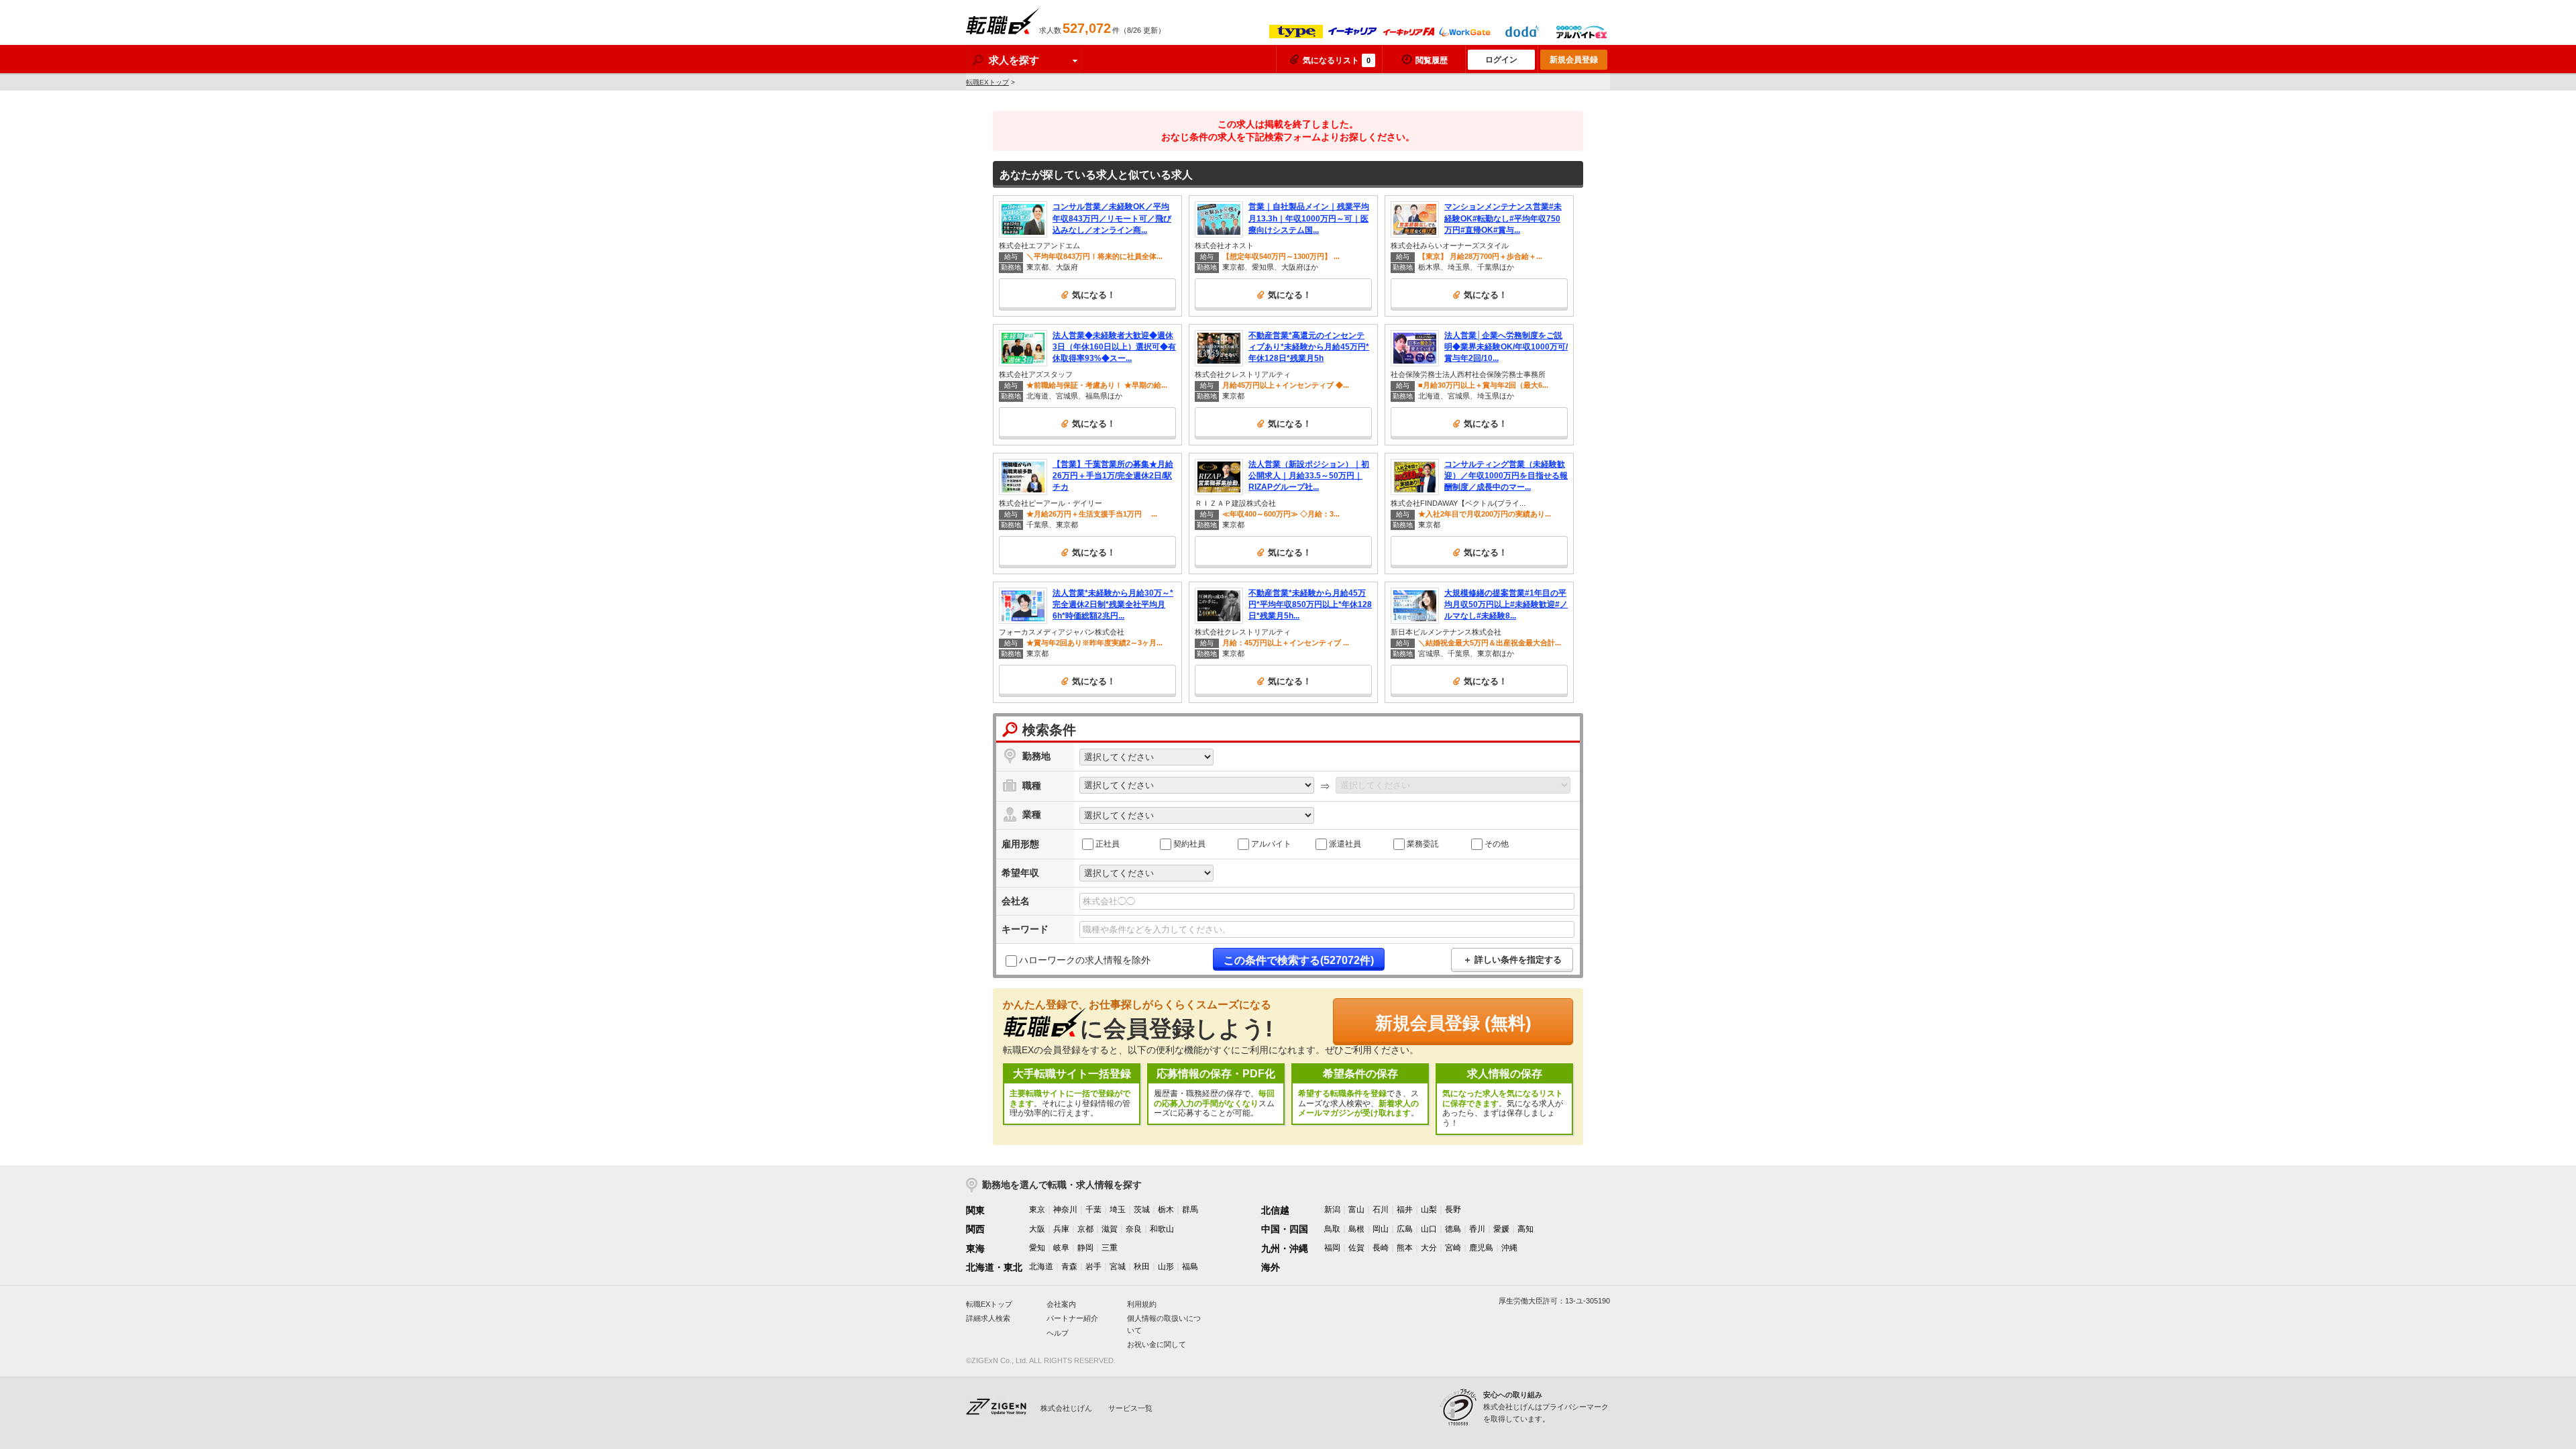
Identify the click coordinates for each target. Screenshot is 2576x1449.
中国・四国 (1285, 1229)
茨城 (1142, 1210)
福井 (1405, 1210)
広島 (1405, 1229)
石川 (1381, 1210)
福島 (1190, 1267)
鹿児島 (1481, 1248)
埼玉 (1118, 1210)
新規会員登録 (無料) (1453, 1023)
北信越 (1275, 1210)
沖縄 (1509, 1248)
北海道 (1041, 1267)
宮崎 (1453, 1248)
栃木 (1166, 1210)
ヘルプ (1058, 1333)
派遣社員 (1345, 843)
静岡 (1085, 1248)
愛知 (1037, 1248)
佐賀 (1356, 1248)
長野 (1453, 1210)
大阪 (1037, 1229)
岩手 (1093, 1267)
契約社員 (1189, 843)
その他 (1497, 843)
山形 (1166, 1267)
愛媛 (1501, 1229)
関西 (975, 1229)
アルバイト (1271, 843)
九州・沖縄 (1285, 1248)
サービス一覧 (1130, 1408)
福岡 (1332, 1248)
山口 (1429, 1229)
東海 (975, 1248)
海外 (1271, 1267)
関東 (975, 1210)
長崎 (1381, 1248)
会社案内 (1061, 1304)
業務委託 (1423, 843)
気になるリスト (1337, 60)
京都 (1085, 1229)
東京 (1037, 1210)
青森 (1069, 1267)
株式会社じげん (1066, 1408)
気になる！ (1094, 295)
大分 (1429, 1248)
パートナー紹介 (1072, 1318)
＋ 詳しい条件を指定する (1512, 960)
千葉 (1093, 1210)
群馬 (1190, 1210)
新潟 (1332, 1210)
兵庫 (1061, 1229)
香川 (1477, 1229)
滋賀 (1110, 1229)
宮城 (1118, 1267)
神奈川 (1065, 1210)
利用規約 (1142, 1304)
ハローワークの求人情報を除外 (1085, 960)
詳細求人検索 (988, 1318)
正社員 (1108, 843)
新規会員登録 (1574, 60)
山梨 (1429, 1210)
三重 (1110, 1248)
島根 (1356, 1229)
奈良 (1134, 1229)
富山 (1356, 1210)
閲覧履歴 (1432, 60)
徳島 (1453, 1229)
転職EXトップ (987, 82)
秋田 (1142, 1267)
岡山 (1381, 1229)
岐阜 (1061, 1248)
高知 (1525, 1229)
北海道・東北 (994, 1267)
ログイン (1501, 60)
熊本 (1405, 1248)
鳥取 (1332, 1229)
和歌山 (1162, 1229)
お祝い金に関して (1157, 1344)
